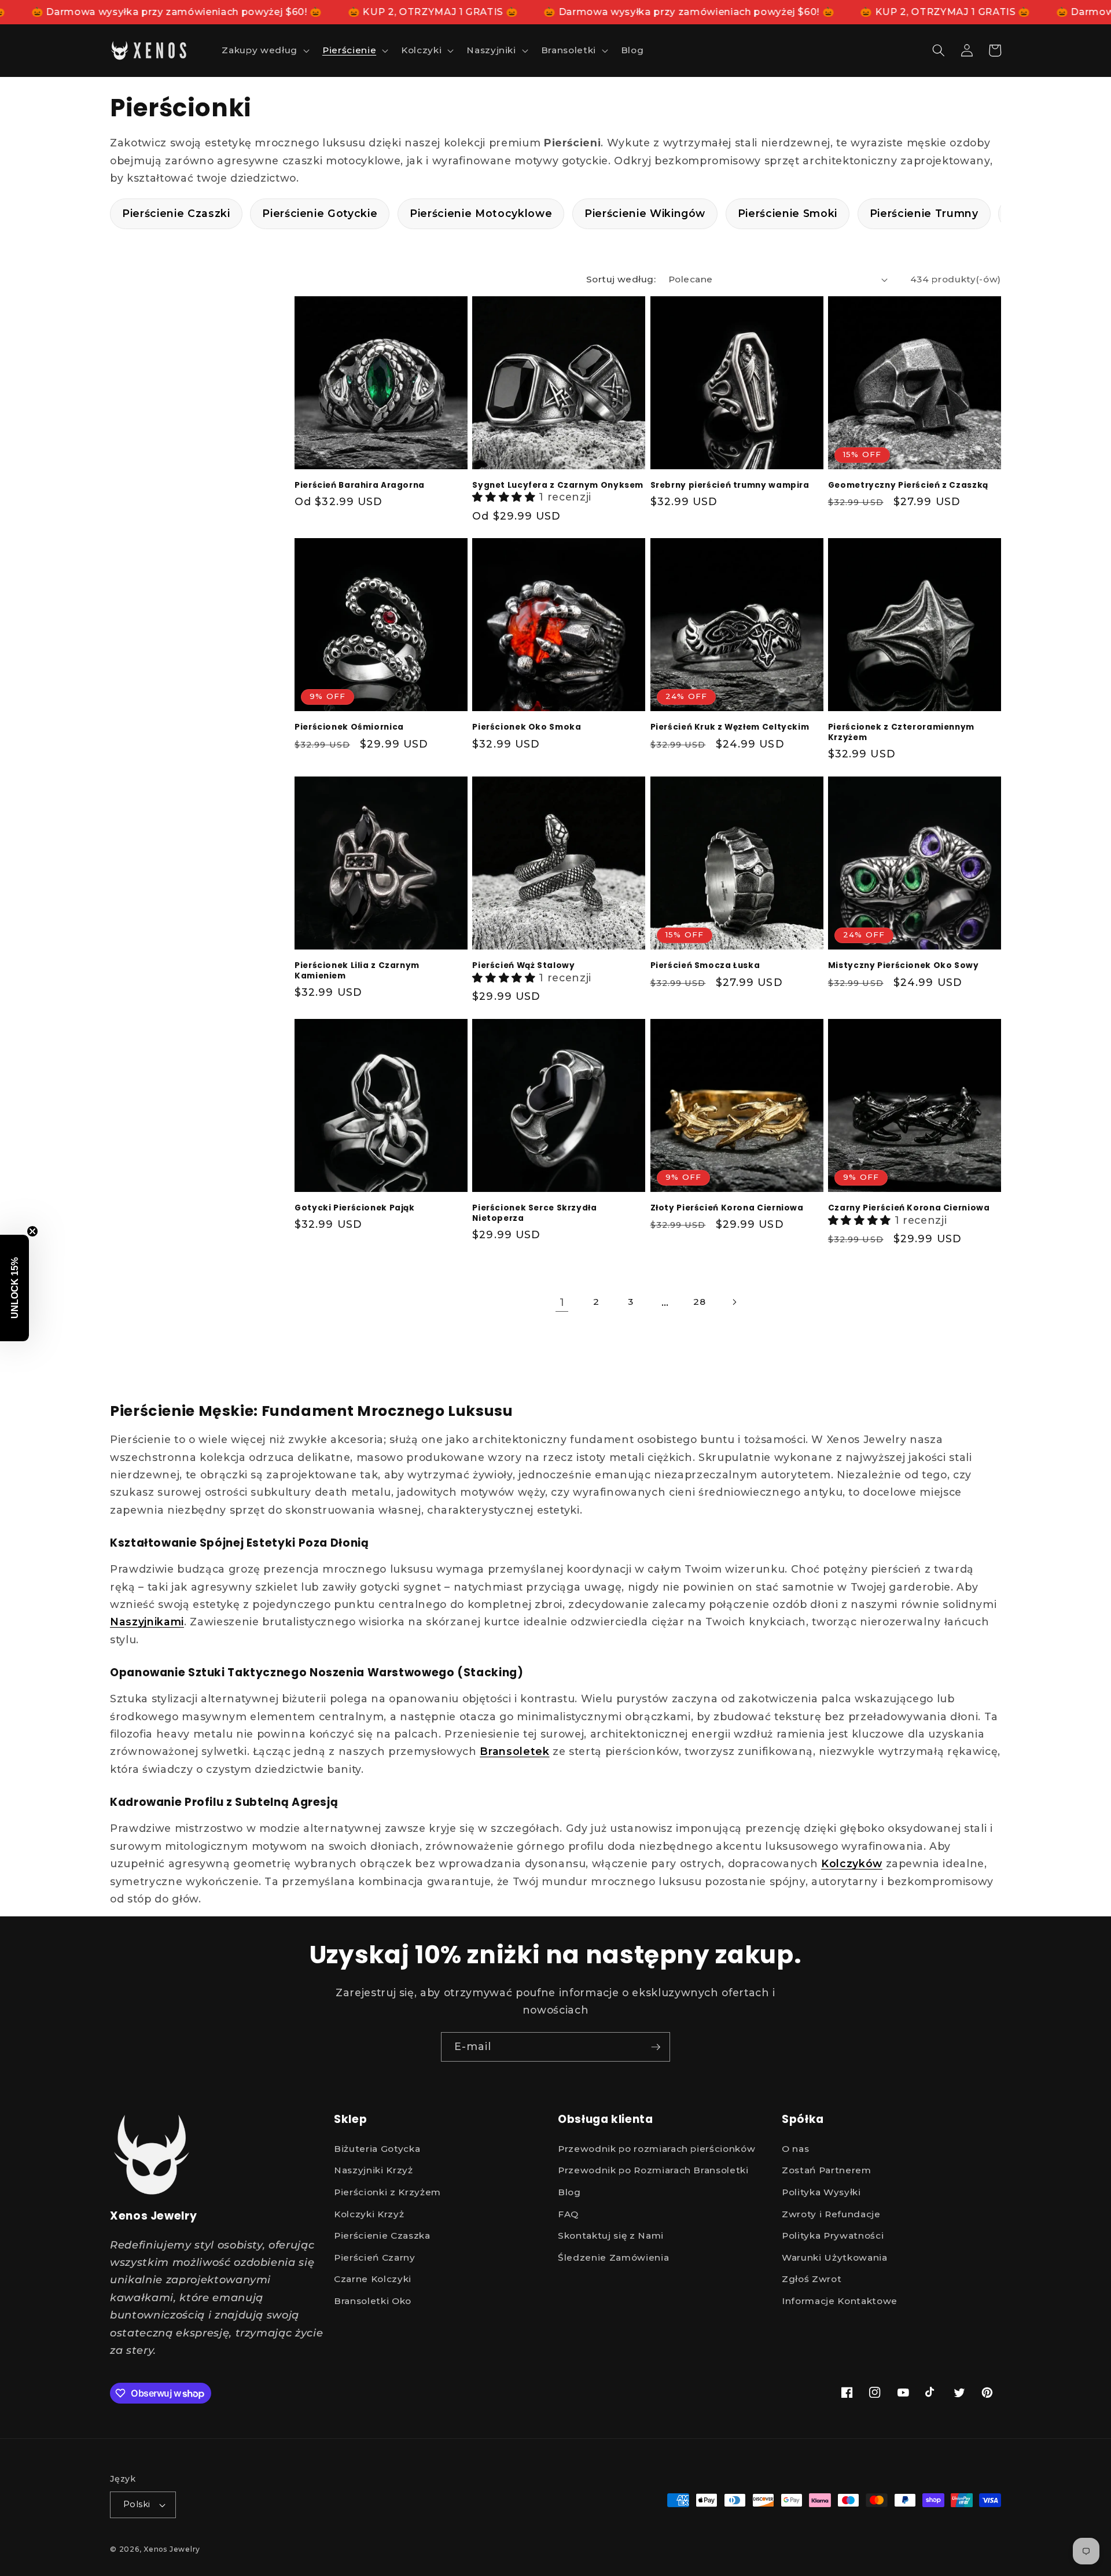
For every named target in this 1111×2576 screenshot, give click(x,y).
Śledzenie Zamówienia (613, 2257)
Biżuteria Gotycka (377, 2149)
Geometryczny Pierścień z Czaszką (908, 485)
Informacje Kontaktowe (840, 2301)
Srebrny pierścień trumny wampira (730, 485)
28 (699, 1302)
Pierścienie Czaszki (176, 213)
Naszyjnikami (147, 1622)
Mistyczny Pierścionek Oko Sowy (904, 966)
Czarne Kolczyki (373, 2279)
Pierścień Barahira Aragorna (360, 485)
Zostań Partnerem (827, 2170)
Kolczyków (852, 1863)
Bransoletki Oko (373, 2301)
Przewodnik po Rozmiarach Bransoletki (653, 2170)
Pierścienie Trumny (924, 213)
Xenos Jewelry (172, 2549)
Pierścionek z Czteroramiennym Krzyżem (901, 733)
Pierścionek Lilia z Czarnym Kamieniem (357, 971)
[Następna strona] (734, 1302)
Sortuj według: (621, 279)
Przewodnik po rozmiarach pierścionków (656, 2149)
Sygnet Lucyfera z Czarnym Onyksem (558, 485)
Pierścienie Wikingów (645, 213)
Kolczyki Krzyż (369, 2214)
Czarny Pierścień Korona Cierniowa (909, 1208)
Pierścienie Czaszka (382, 2235)
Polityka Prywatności (833, 2235)
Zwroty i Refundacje (831, 2214)
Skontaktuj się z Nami (611, 2235)
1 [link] (562, 1302)
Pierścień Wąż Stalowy (523, 966)
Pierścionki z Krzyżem (387, 2192)
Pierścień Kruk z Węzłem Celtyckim (730, 727)
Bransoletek (514, 1751)
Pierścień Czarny (375, 2257)
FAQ (568, 2214)
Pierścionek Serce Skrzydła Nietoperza (534, 1213)
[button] (264, 50)
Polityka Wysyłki (821, 2192)
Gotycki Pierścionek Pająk (355, 1208)
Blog (569, 2192)
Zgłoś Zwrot (812, 2279)
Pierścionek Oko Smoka (527, 727)
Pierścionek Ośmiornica (349, 727)
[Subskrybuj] (656, 2047)
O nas (795, 2149)
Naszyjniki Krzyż (374, 2170)
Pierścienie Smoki (788, 213)
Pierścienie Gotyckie (320, 213)
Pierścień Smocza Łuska (705, 966)
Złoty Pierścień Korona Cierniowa (727, 1208)
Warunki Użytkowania (835, 2257)
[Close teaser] (32, 1231)
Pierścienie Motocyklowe (481, 213)
